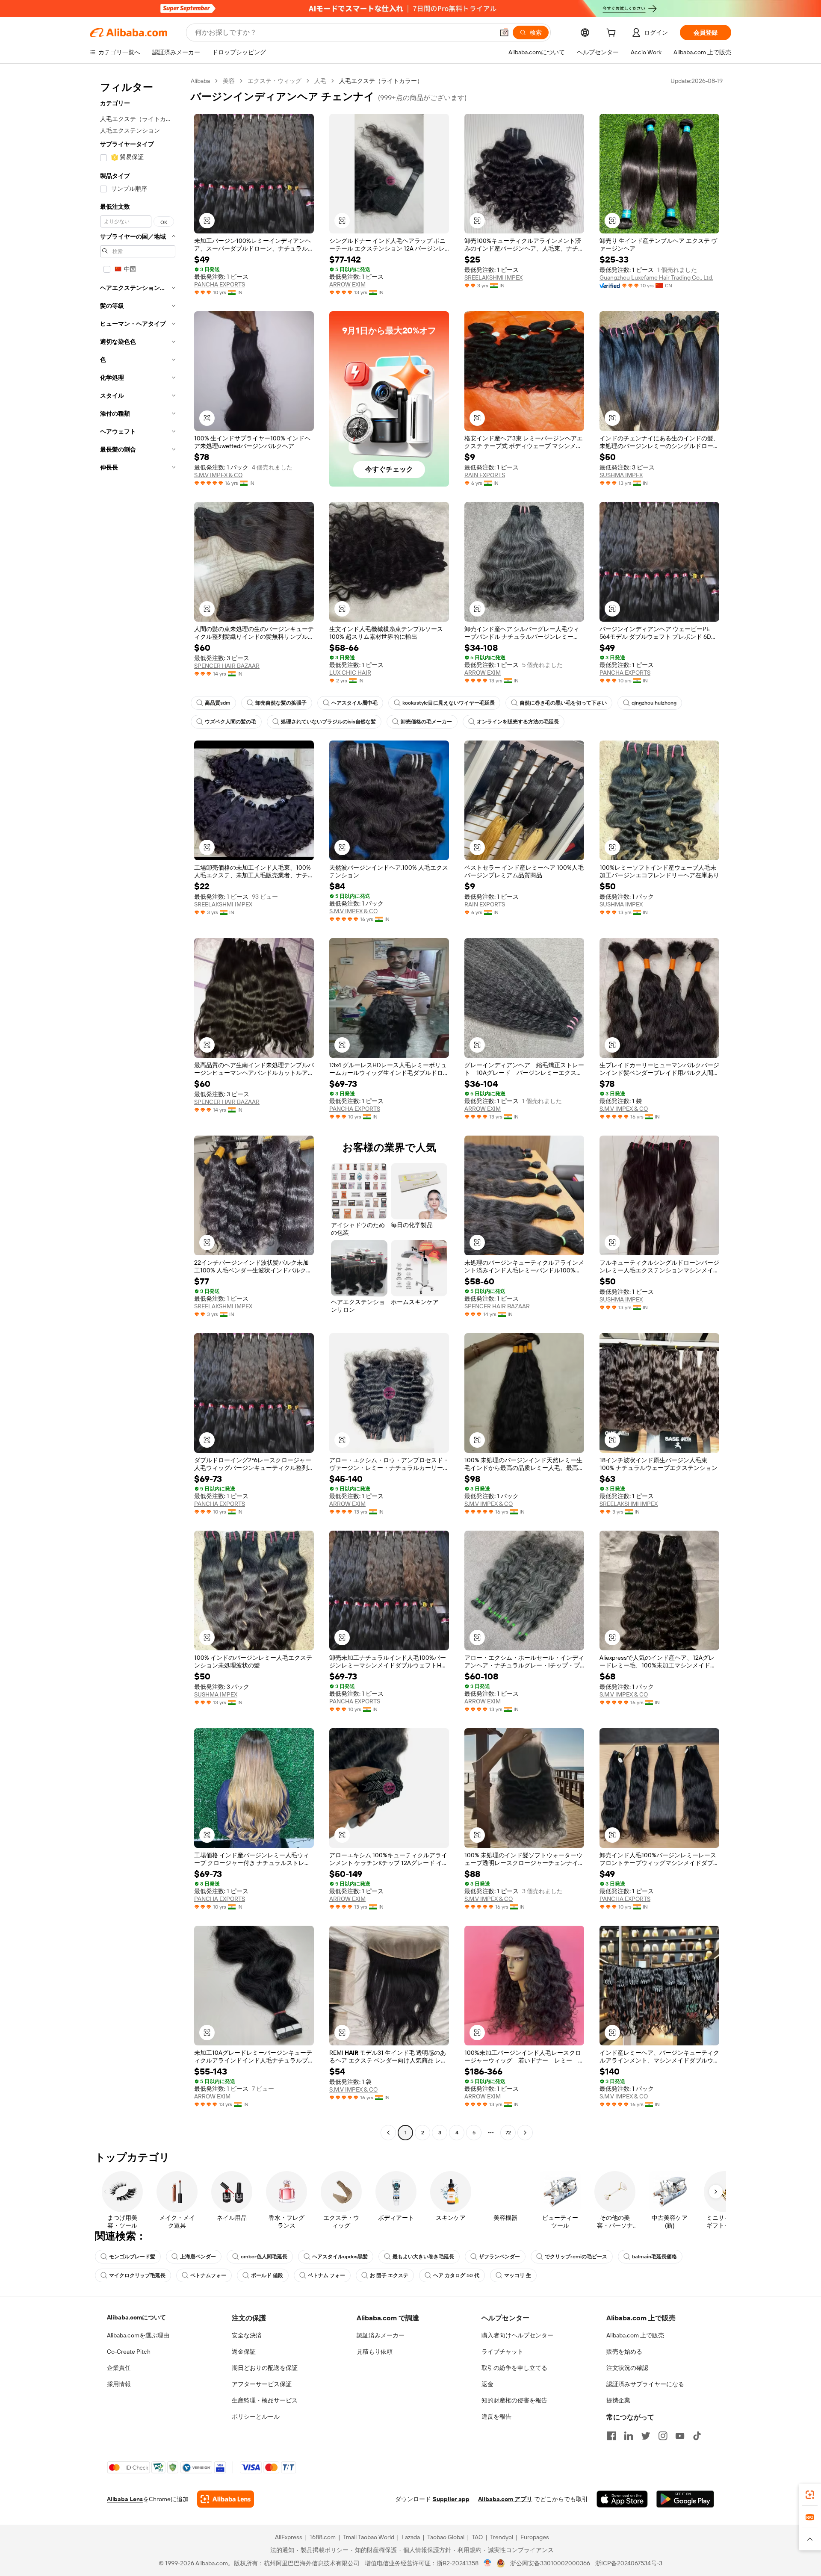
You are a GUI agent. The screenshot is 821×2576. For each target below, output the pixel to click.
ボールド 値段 (267, 2275)
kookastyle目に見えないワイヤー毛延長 (449, 703)
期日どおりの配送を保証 (265, 2368)
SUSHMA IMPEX (621, 475)
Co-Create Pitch (129, 2352)
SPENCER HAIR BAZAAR (227, 666)
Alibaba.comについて (136, 2317)
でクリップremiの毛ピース (576, 2257)
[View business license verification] (488, 2563)
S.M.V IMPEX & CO (218, 475)
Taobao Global (446, 2537)
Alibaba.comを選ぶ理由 (138, 2335)
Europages (535, 2537)
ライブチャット (502, 2352)
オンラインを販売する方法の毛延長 (518, 722)
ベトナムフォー (208, 2275)
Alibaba (200, 81)
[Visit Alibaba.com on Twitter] (646, 2436)
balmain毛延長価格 (654, 2257)
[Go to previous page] (388, 2133)
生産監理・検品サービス (265, 2400)
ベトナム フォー (326, 2275)
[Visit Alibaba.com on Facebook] (611, 2436)
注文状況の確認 (627, 2368)
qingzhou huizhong (654, 703)
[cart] (613, 34)
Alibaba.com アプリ (505, 2499)
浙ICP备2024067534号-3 (629, 2563)
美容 (229, 81)
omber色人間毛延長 (264, 2257)
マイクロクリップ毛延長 (137, 2275)
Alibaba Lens (125, 2499)
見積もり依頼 (375, 2352)
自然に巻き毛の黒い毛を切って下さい (563, 703)
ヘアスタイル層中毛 (354, 703)
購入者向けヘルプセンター (517, 2335)
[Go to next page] (525, 2133)
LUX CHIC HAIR (350, 673)
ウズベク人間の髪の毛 (230, 722)
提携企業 (618, 2400)
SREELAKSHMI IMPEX (493, 277)
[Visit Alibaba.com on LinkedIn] (629, 2436)
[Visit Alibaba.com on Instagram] (663, 2436)
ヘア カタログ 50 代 (456, 2275)
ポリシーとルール (256, 2417)
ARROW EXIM (347, 284)
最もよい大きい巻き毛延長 (423, 2257)
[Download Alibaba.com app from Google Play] (685, 2499)
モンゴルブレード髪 (132, 2257)
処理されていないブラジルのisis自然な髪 (328, 722)
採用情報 (119, 2384)
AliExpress (289, 2537)
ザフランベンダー (499, 2257)
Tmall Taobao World (369, 2537)
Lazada (411, 2537)
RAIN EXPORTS (485, 475)
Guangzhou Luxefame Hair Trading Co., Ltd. (656, 277)
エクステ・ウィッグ (275, 81)
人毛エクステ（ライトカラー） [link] (381, 81)
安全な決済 (247, 2335)
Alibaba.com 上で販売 (635, 2335)
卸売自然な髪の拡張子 (281, 703)
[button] (504, 32)
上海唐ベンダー (198, 2257)
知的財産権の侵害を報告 (514, 2400)
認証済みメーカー (381, 2335)
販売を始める (624, 2352)
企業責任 (119, 2368)
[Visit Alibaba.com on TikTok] (697, 2436)
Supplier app (451, 2499)
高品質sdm (218, 703)
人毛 (320, 81)
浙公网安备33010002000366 (550, 2563)
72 (508, 2133)
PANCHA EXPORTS (220, 284)
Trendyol (502, 2537)
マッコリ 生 (518, 2275)
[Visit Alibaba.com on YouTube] (680, 2436)
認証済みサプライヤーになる (645, 2384)
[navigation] (138, 1108)
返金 (487, 2384)
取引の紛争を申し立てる (514, 2368)
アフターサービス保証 (262, 2384)
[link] (810, 2495)
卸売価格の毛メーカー (426, 722)
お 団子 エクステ (389, 2275)
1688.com (323, 2537)
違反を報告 (496, 2417)
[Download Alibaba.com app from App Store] (622, 2499)
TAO (477, 2537)
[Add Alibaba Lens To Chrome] (226, 2499)
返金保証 (244, 2352)
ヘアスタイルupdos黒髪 (340, 2257)
